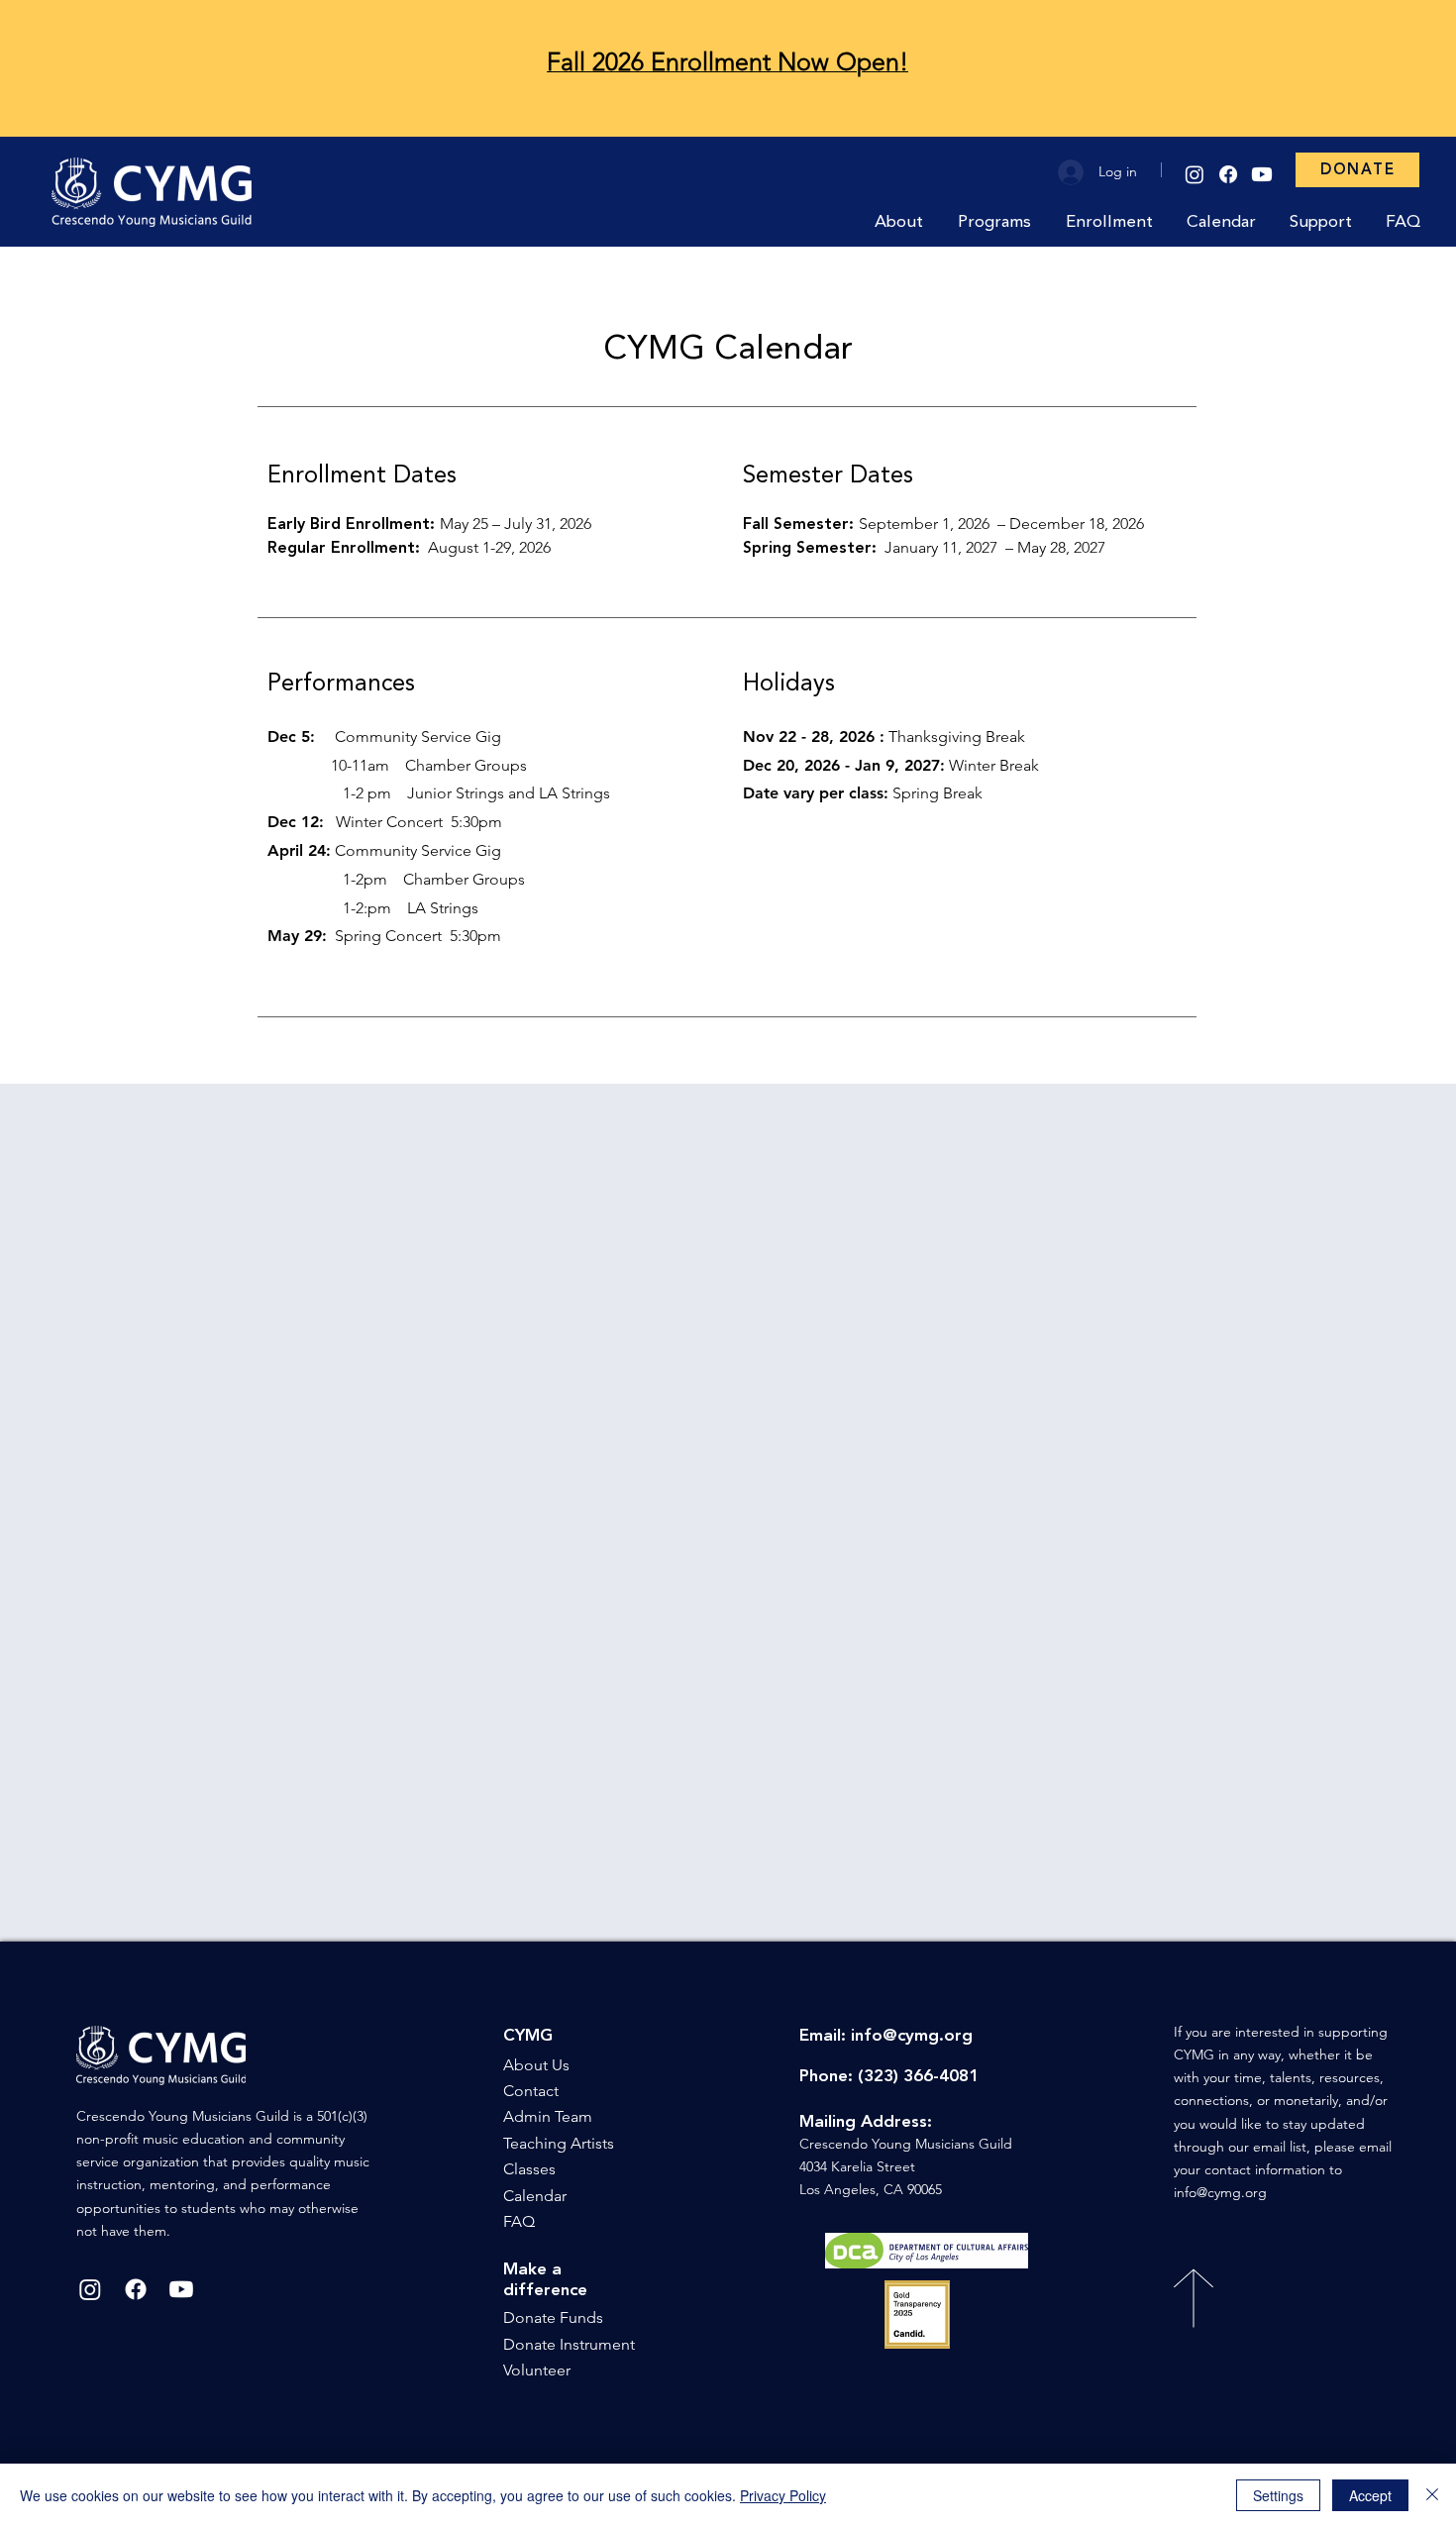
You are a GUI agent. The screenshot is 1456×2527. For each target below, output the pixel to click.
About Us (536, 2065)
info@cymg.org (912, 2036)
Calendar (535, 2196)
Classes (529, 2169)
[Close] (1432, 2495)
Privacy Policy (783, 2495)
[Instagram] (1195, 174)
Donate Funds (553, 2317)
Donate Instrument (569, 2344)
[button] (901, 222)
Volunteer (537, 2370)
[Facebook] (1228, 174)
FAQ (519, 2221)
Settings (1278, 2495)
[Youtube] (1262, 174)
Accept (1370, 2495)
